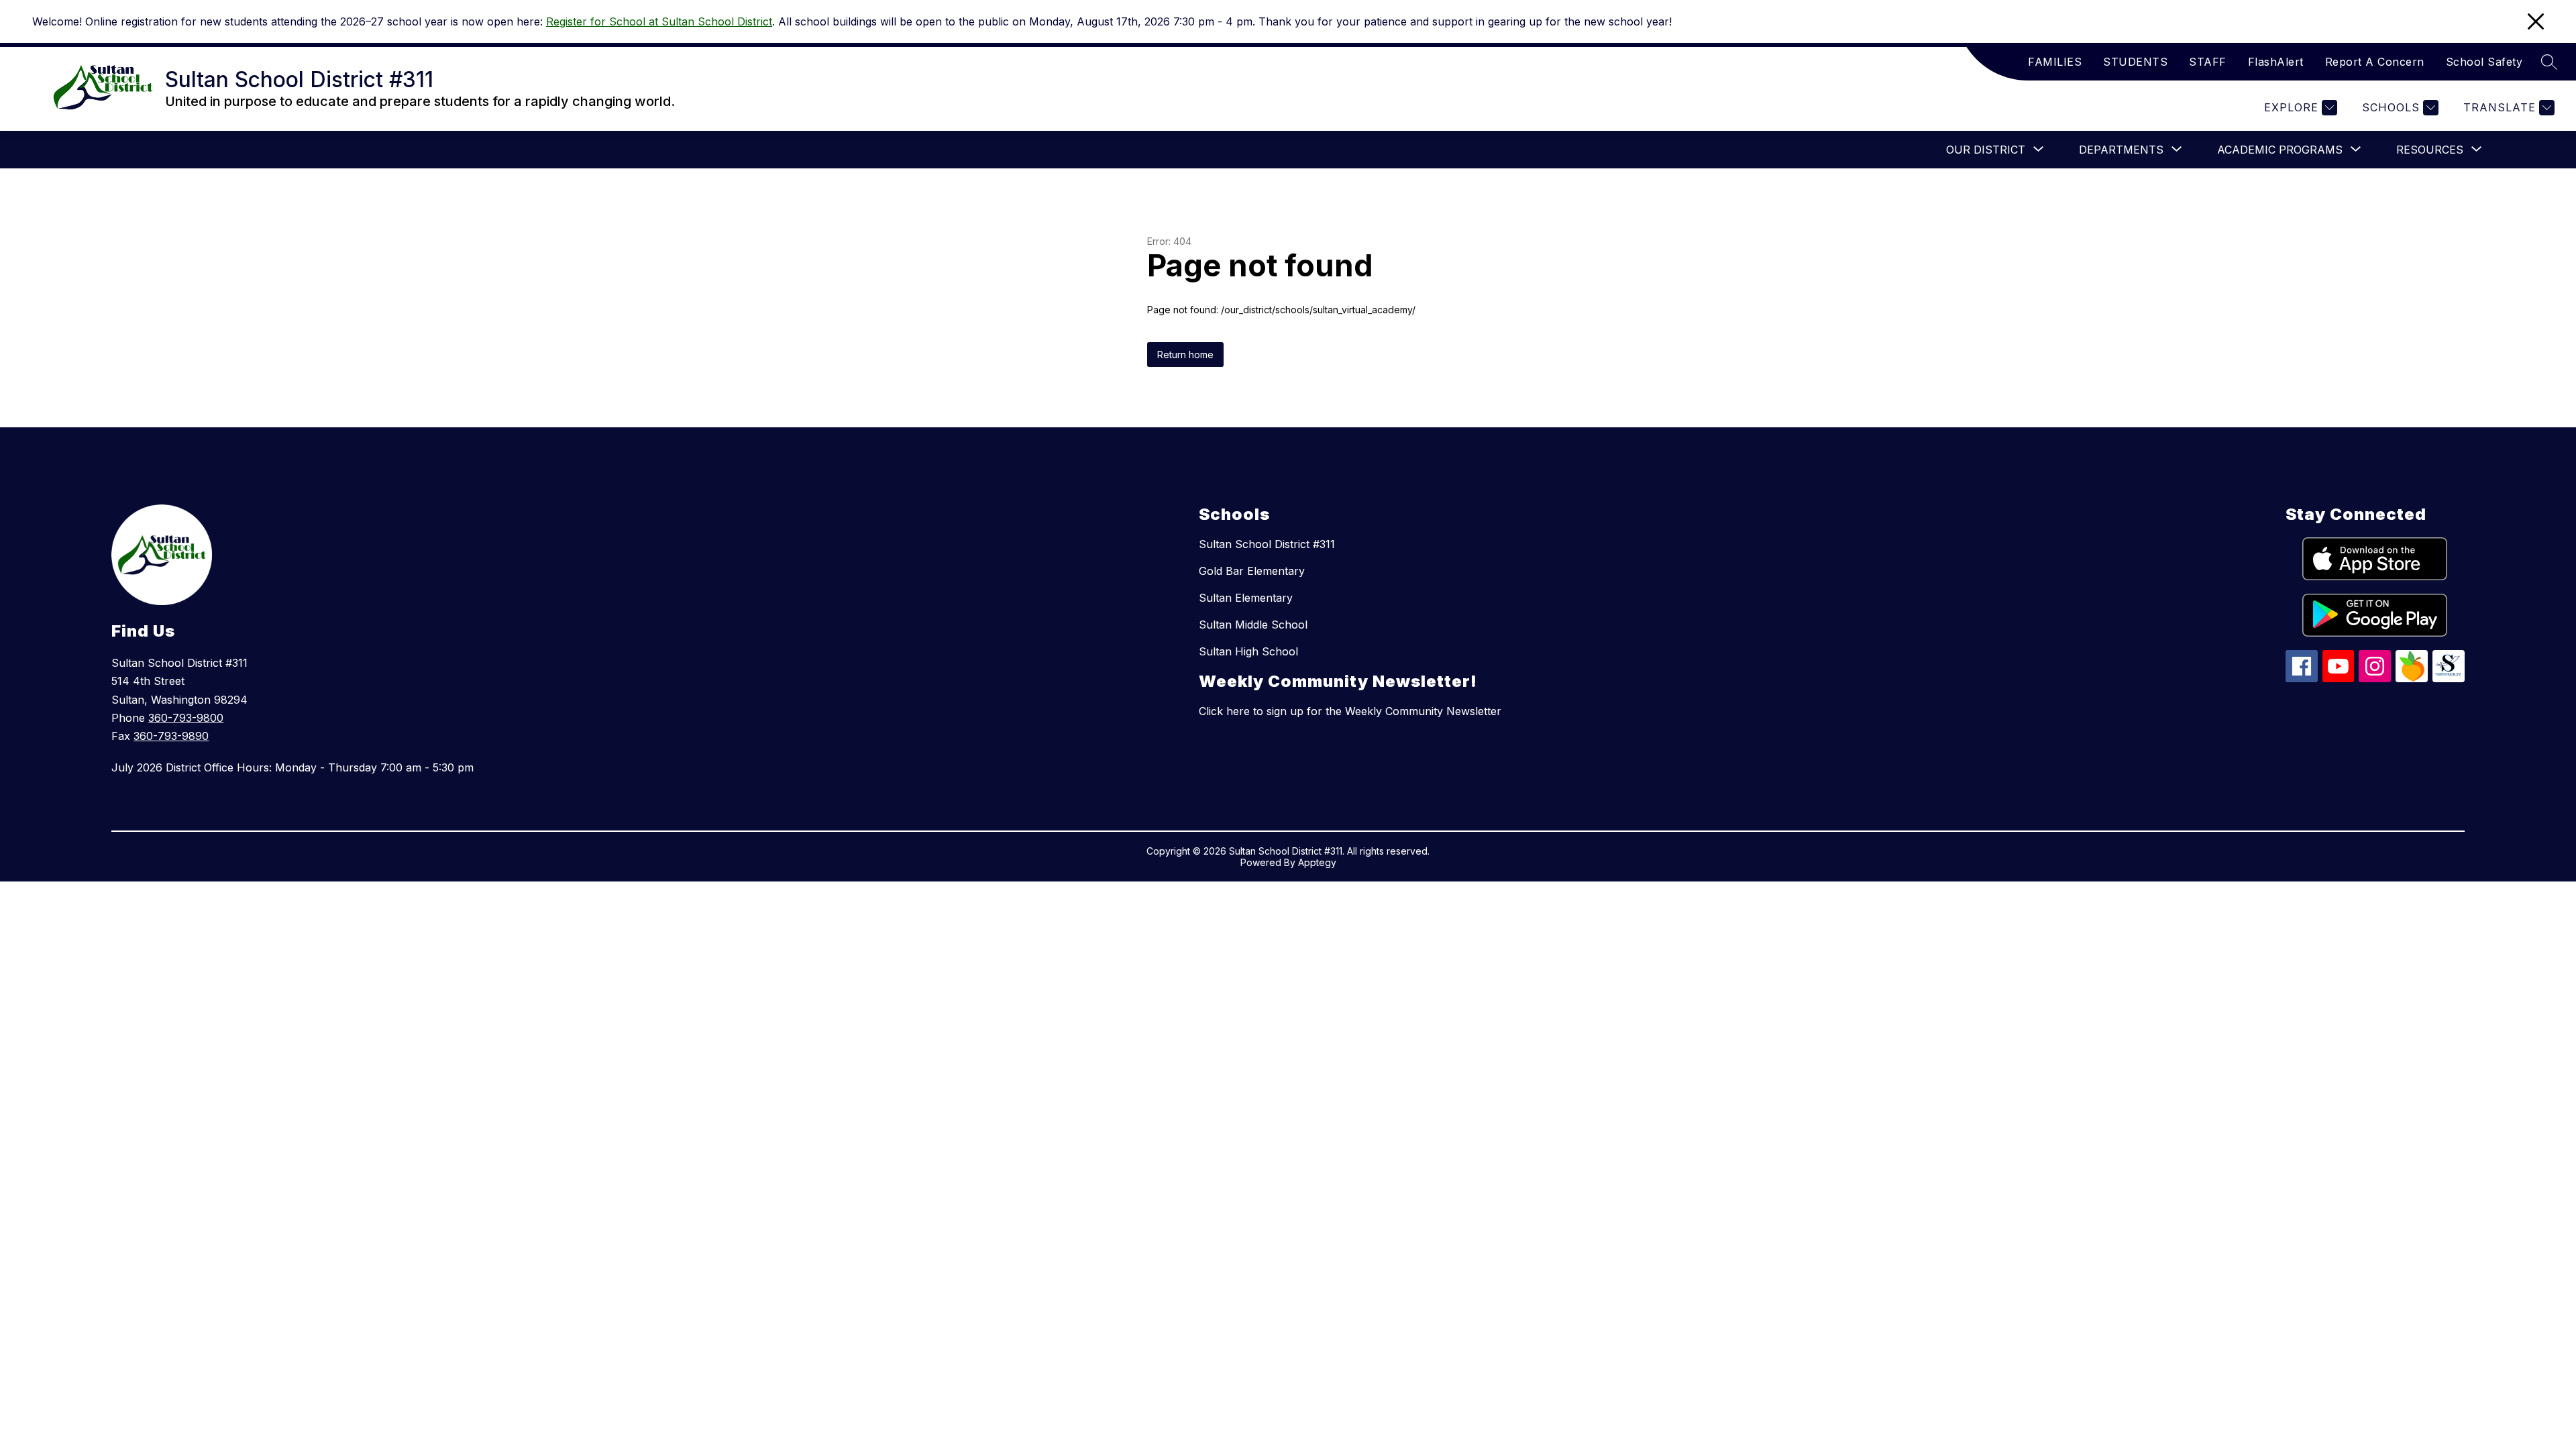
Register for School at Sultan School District (659, 21)
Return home (1185, 355)
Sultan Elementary (1246, 598)
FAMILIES (2055, 62)
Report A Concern (2375, 62)
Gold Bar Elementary (1252, 571)
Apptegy (1317, 862)
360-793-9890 (171, 736)
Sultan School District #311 (1267, 544)
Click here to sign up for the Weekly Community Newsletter (1350, 711)
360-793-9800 (186, 718)
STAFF (2208, 62)
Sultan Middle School (1253, 625)
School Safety (2484, 62)
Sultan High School (1248, 651)
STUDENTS (2135, 62)
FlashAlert (2276, 62)
